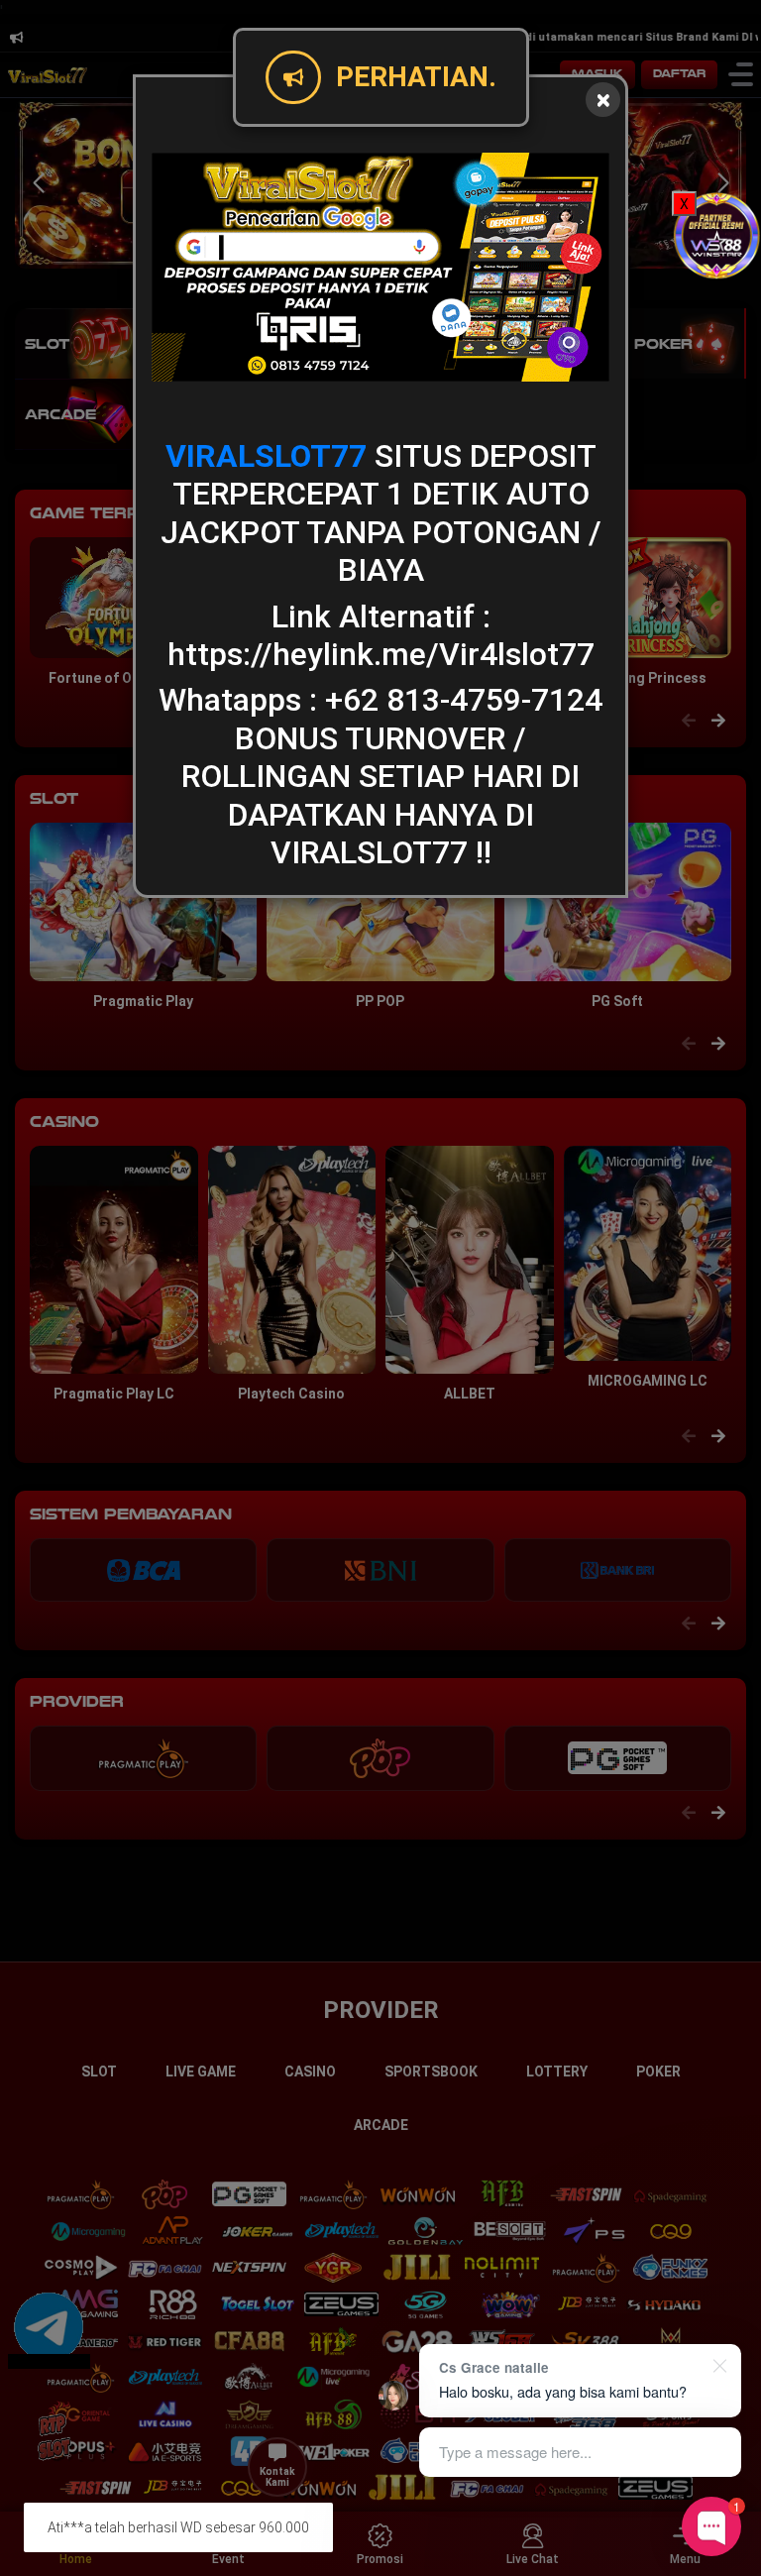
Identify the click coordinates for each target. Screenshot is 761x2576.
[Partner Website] (716, 234)
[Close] (603, 100)
